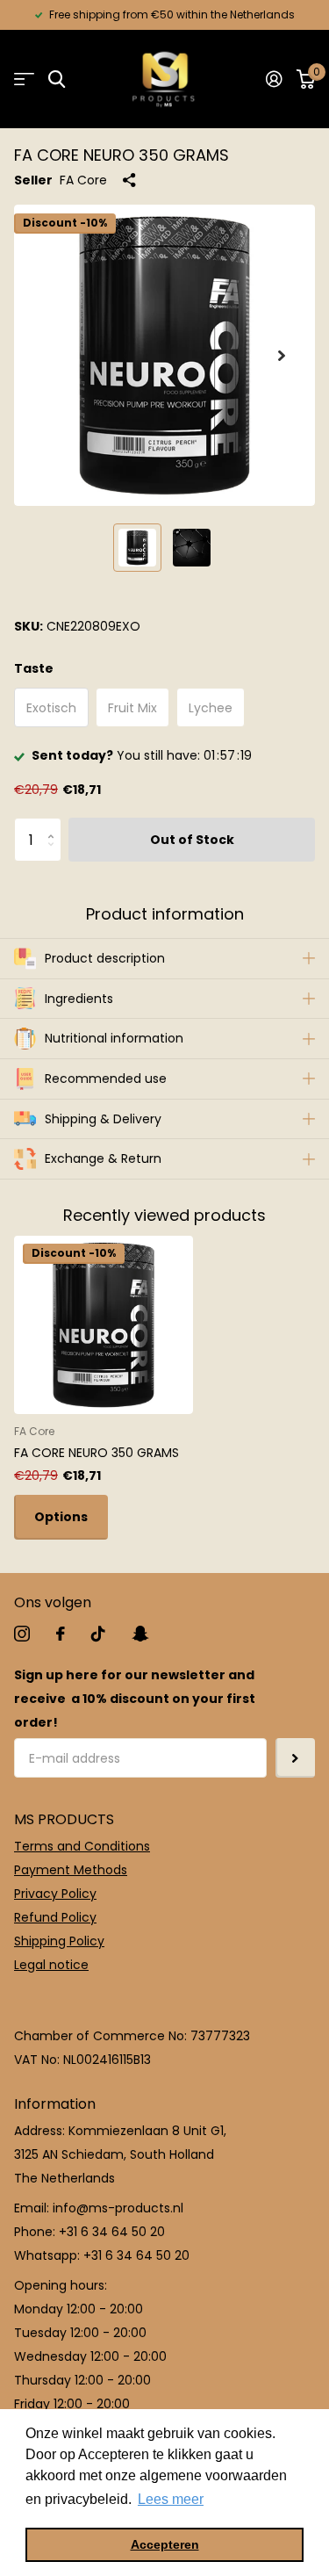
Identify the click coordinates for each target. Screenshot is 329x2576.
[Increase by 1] (55, 824)
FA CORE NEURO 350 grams (97, 1453)
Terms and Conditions (82, 1846)
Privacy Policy (55, 1894)
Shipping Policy (59, 1941)
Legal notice (51, 1965)
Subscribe (295, 1758)
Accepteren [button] (165, 2544)
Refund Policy (55, 1917)
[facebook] (61, 1634)
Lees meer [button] (171, 2499)
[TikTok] (98, 1634)
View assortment (24, 79)
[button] (282, 355)
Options (61, 1517)
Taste (34, 668)
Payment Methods (71, 1870)
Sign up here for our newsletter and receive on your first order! (135, 1699)
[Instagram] (22, 1634)
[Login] (274, 79)
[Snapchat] (140, 1634)
